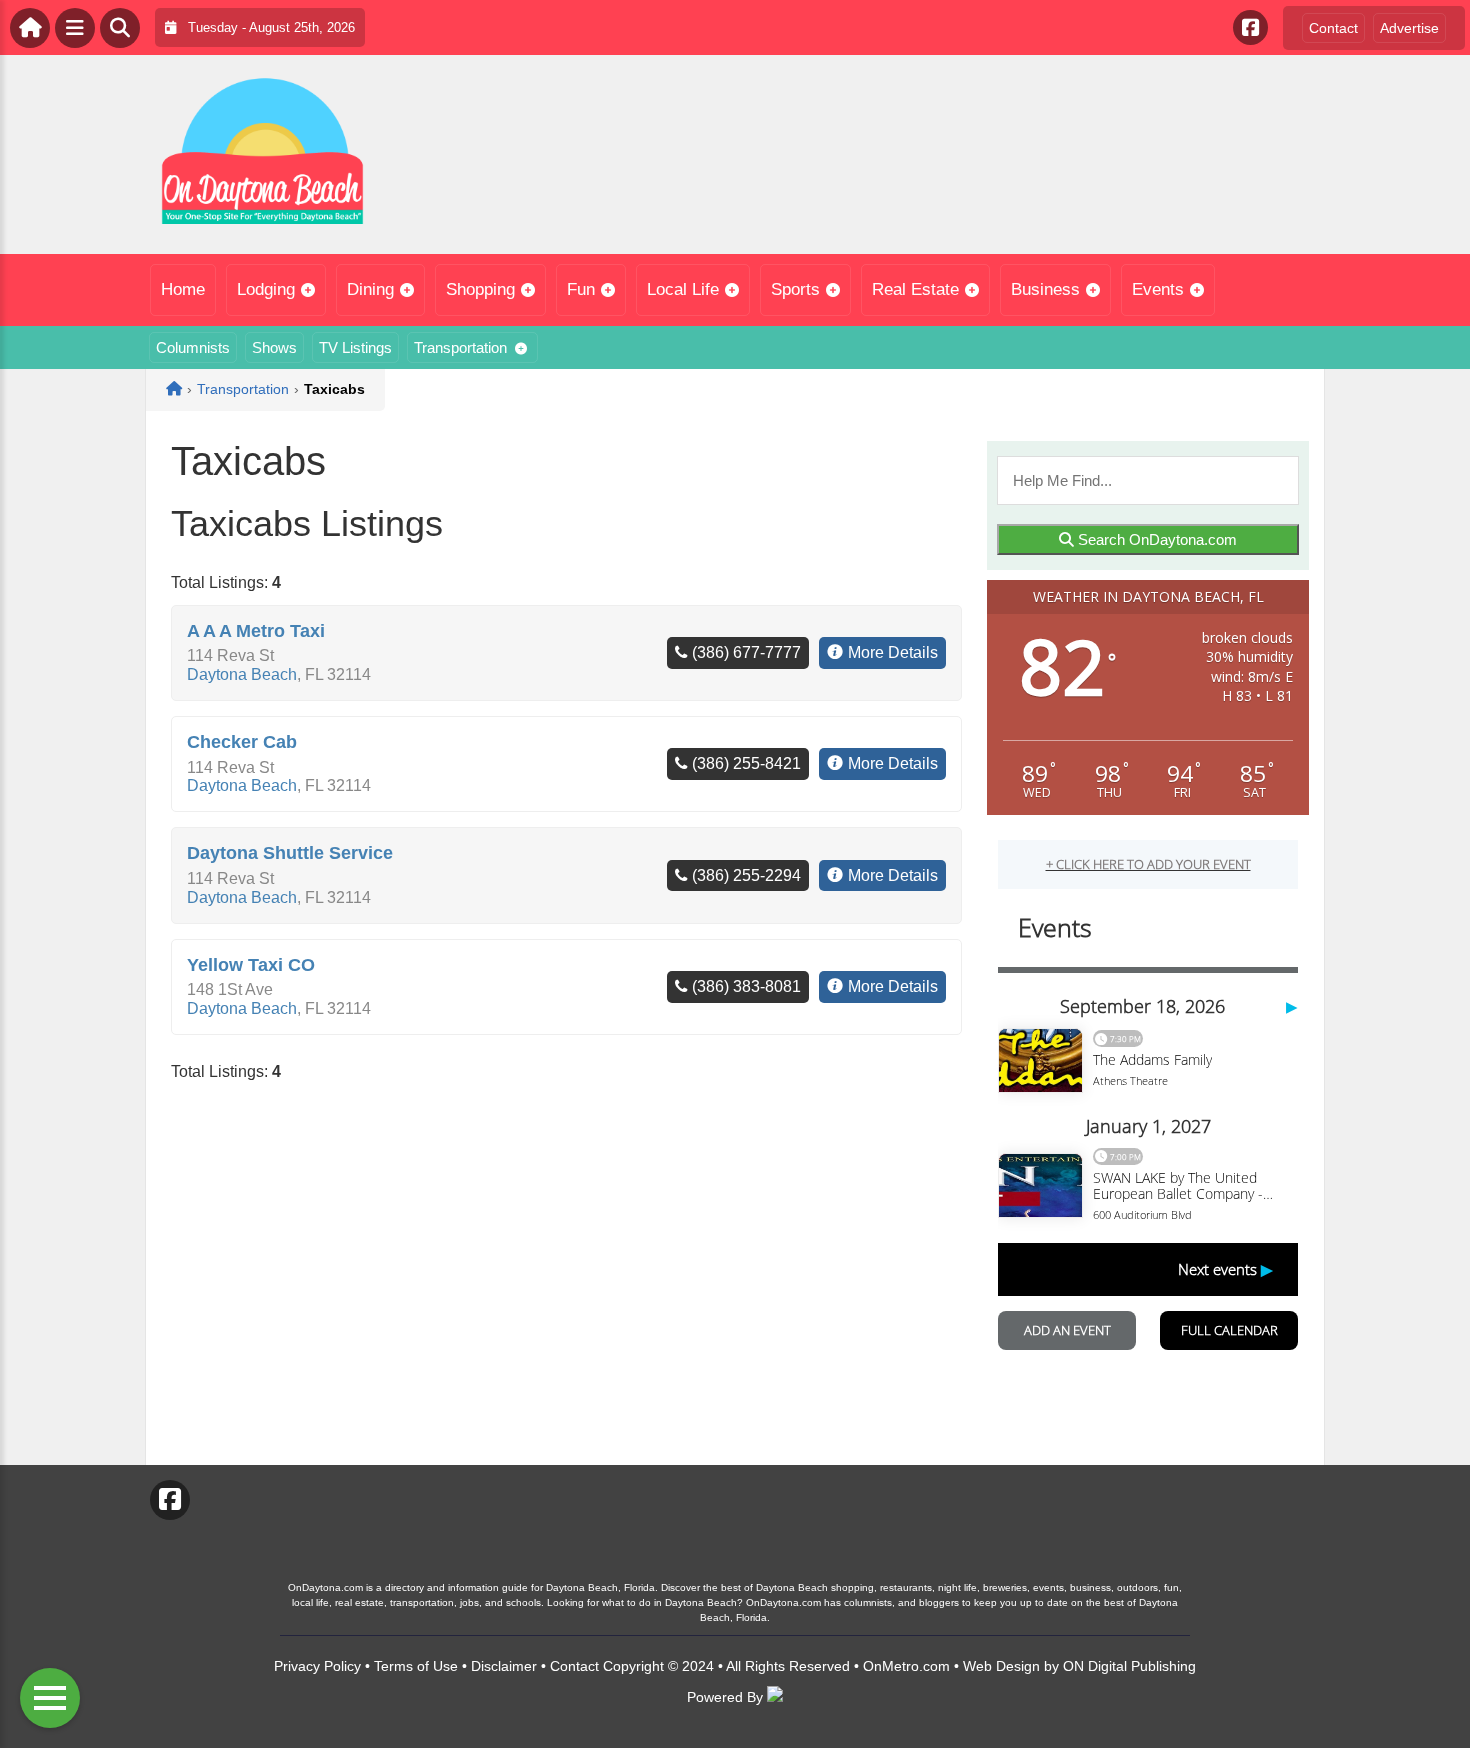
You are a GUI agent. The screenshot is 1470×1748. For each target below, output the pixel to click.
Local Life (683, 289)
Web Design (1001, 1666)
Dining (370, 289)
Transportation (460, 347)
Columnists (193, 347)
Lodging (266, 289)
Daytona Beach (242, 674)
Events (1158, 289)
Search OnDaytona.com (1155, 539)
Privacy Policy (317, 1666)
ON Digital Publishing (1129, 1666)
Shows (274, 347)
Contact (1333, 28)
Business (1045, 289)
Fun (581, 289)
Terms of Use (416, 1666)
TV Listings (355, 347)
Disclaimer (504, 1666)
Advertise (1409, 28)
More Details (893, 652)
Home (183, 289)
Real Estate (915, 289)
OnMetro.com (906, 1666)
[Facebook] (1250, 27)
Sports (795, 289)
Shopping (480, 289)
